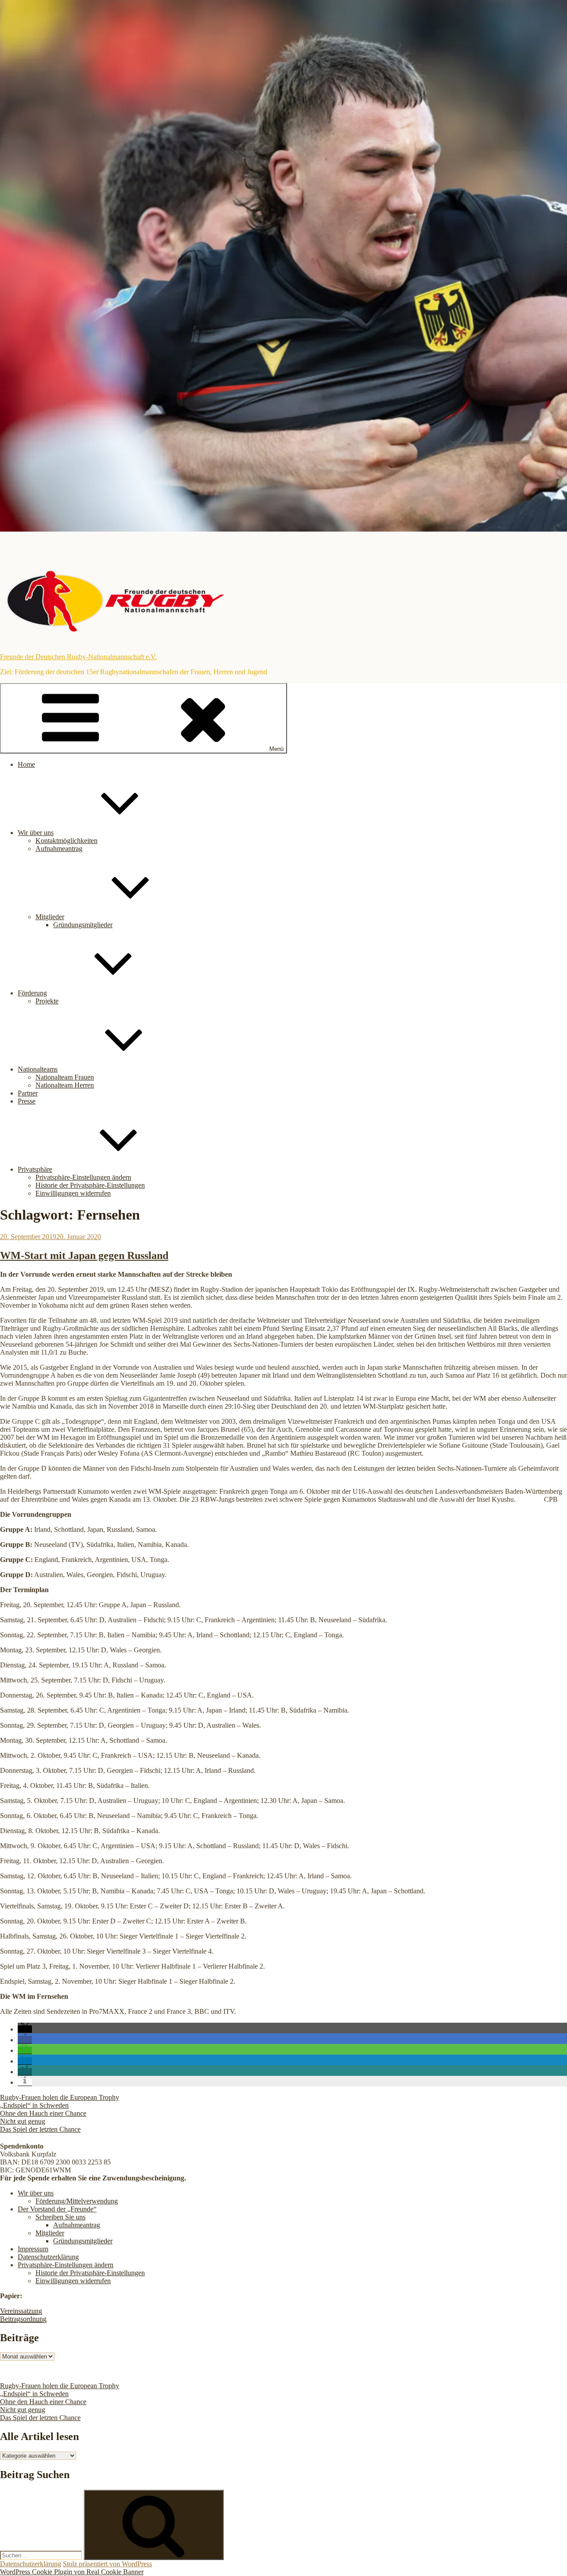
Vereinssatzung (21, 2311)
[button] (25, 2029)
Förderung (32, 993)
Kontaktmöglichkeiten (66, 841)
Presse (27, 1101)
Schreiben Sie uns (60, 2217)
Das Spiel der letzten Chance (40, 2129)
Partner (28, 1093)
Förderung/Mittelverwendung (77, 2201)
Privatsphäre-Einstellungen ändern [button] (83, 1177)
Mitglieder (50, 917)
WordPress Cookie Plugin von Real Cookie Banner (72, 2572)
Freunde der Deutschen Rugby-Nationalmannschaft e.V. (78, 657)
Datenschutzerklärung (48, 2257)
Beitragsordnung (23, 2319)
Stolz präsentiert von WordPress (107, 2564)
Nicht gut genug (23, 2121)
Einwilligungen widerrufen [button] (73, 1193)
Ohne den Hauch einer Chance (43, 2113)
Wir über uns (36, 833)
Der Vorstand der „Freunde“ (57, 2209)
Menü (276, 749)
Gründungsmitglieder (83, 925)
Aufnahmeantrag (59, 849)
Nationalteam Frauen (65, 1077)
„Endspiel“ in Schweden (34, 2105)
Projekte (47, 1001)
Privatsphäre (35, 1169)
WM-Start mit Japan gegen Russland (84, 1255)
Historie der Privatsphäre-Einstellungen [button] (90, 1185)
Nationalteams (38, 1069)
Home (26, 764)
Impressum (33, 2249)
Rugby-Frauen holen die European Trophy (60, 2097)
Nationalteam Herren (65, 1085)
